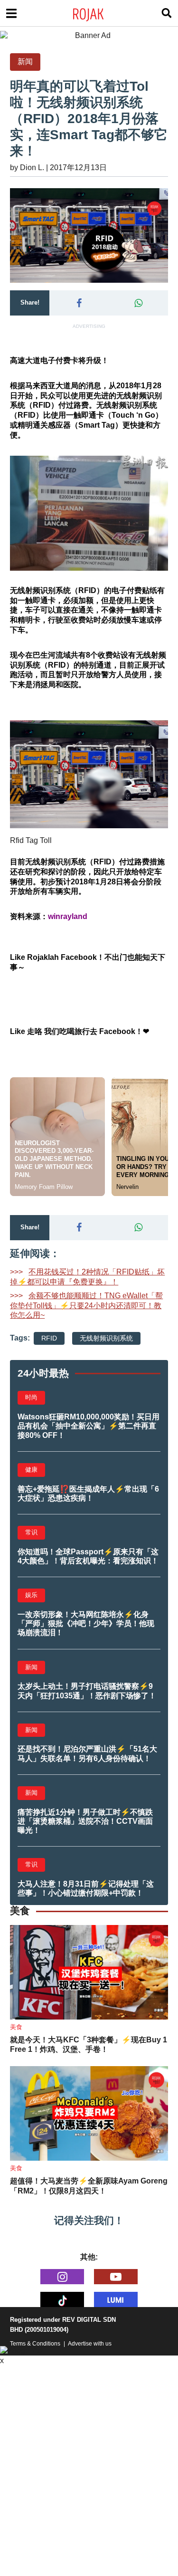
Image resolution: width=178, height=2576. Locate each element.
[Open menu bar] (11, 13)
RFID (49, 1338)
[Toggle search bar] (167, 13)
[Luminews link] (116, 2299)
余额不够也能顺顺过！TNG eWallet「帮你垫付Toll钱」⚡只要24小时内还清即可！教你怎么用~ (86, 1306)
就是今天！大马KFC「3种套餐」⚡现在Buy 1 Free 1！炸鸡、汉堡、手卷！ (89, 2045)
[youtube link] (116, 2277)
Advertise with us (90, 2344)
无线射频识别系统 (106, 1338)
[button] (79, 303)
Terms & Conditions (35, 2344)
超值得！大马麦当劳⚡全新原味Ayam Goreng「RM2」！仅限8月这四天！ (89, 2186)
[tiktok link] (62, 2299)
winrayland (68, 916)
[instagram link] (62, 2277)
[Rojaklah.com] (100, 13)
